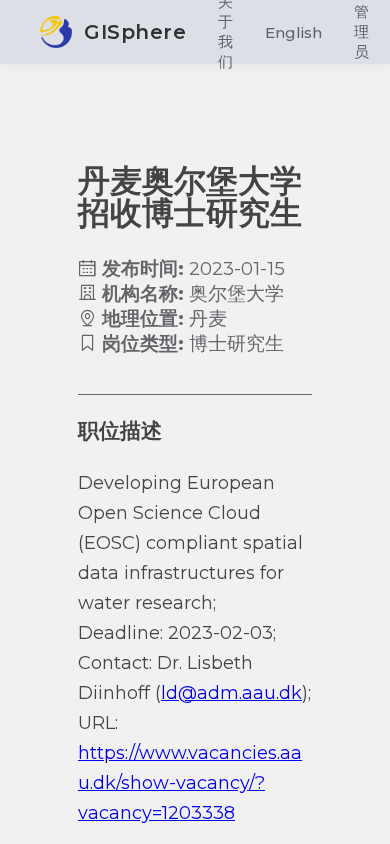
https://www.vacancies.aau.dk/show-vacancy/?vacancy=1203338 (190, 783)
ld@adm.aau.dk (231, 693)
